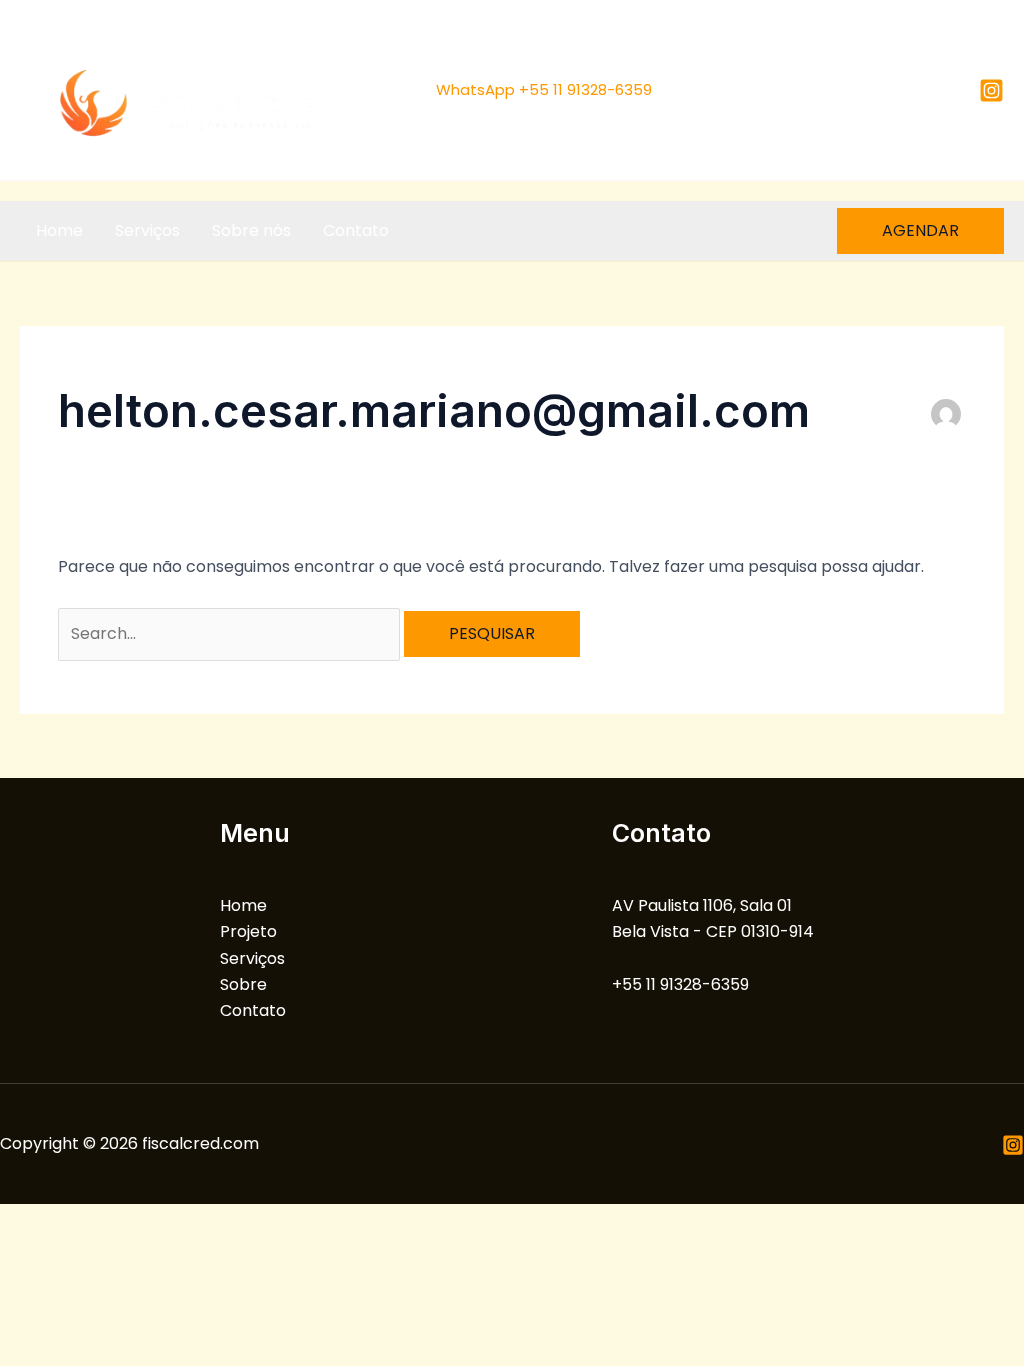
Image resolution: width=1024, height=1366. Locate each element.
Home (59, 230)
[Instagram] (991, 90)
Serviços (147, 230)
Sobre (243, 984)
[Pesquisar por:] (231, 633)
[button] (920, 231)
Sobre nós (251, 230)
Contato (356, 230)
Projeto (248, 931)
